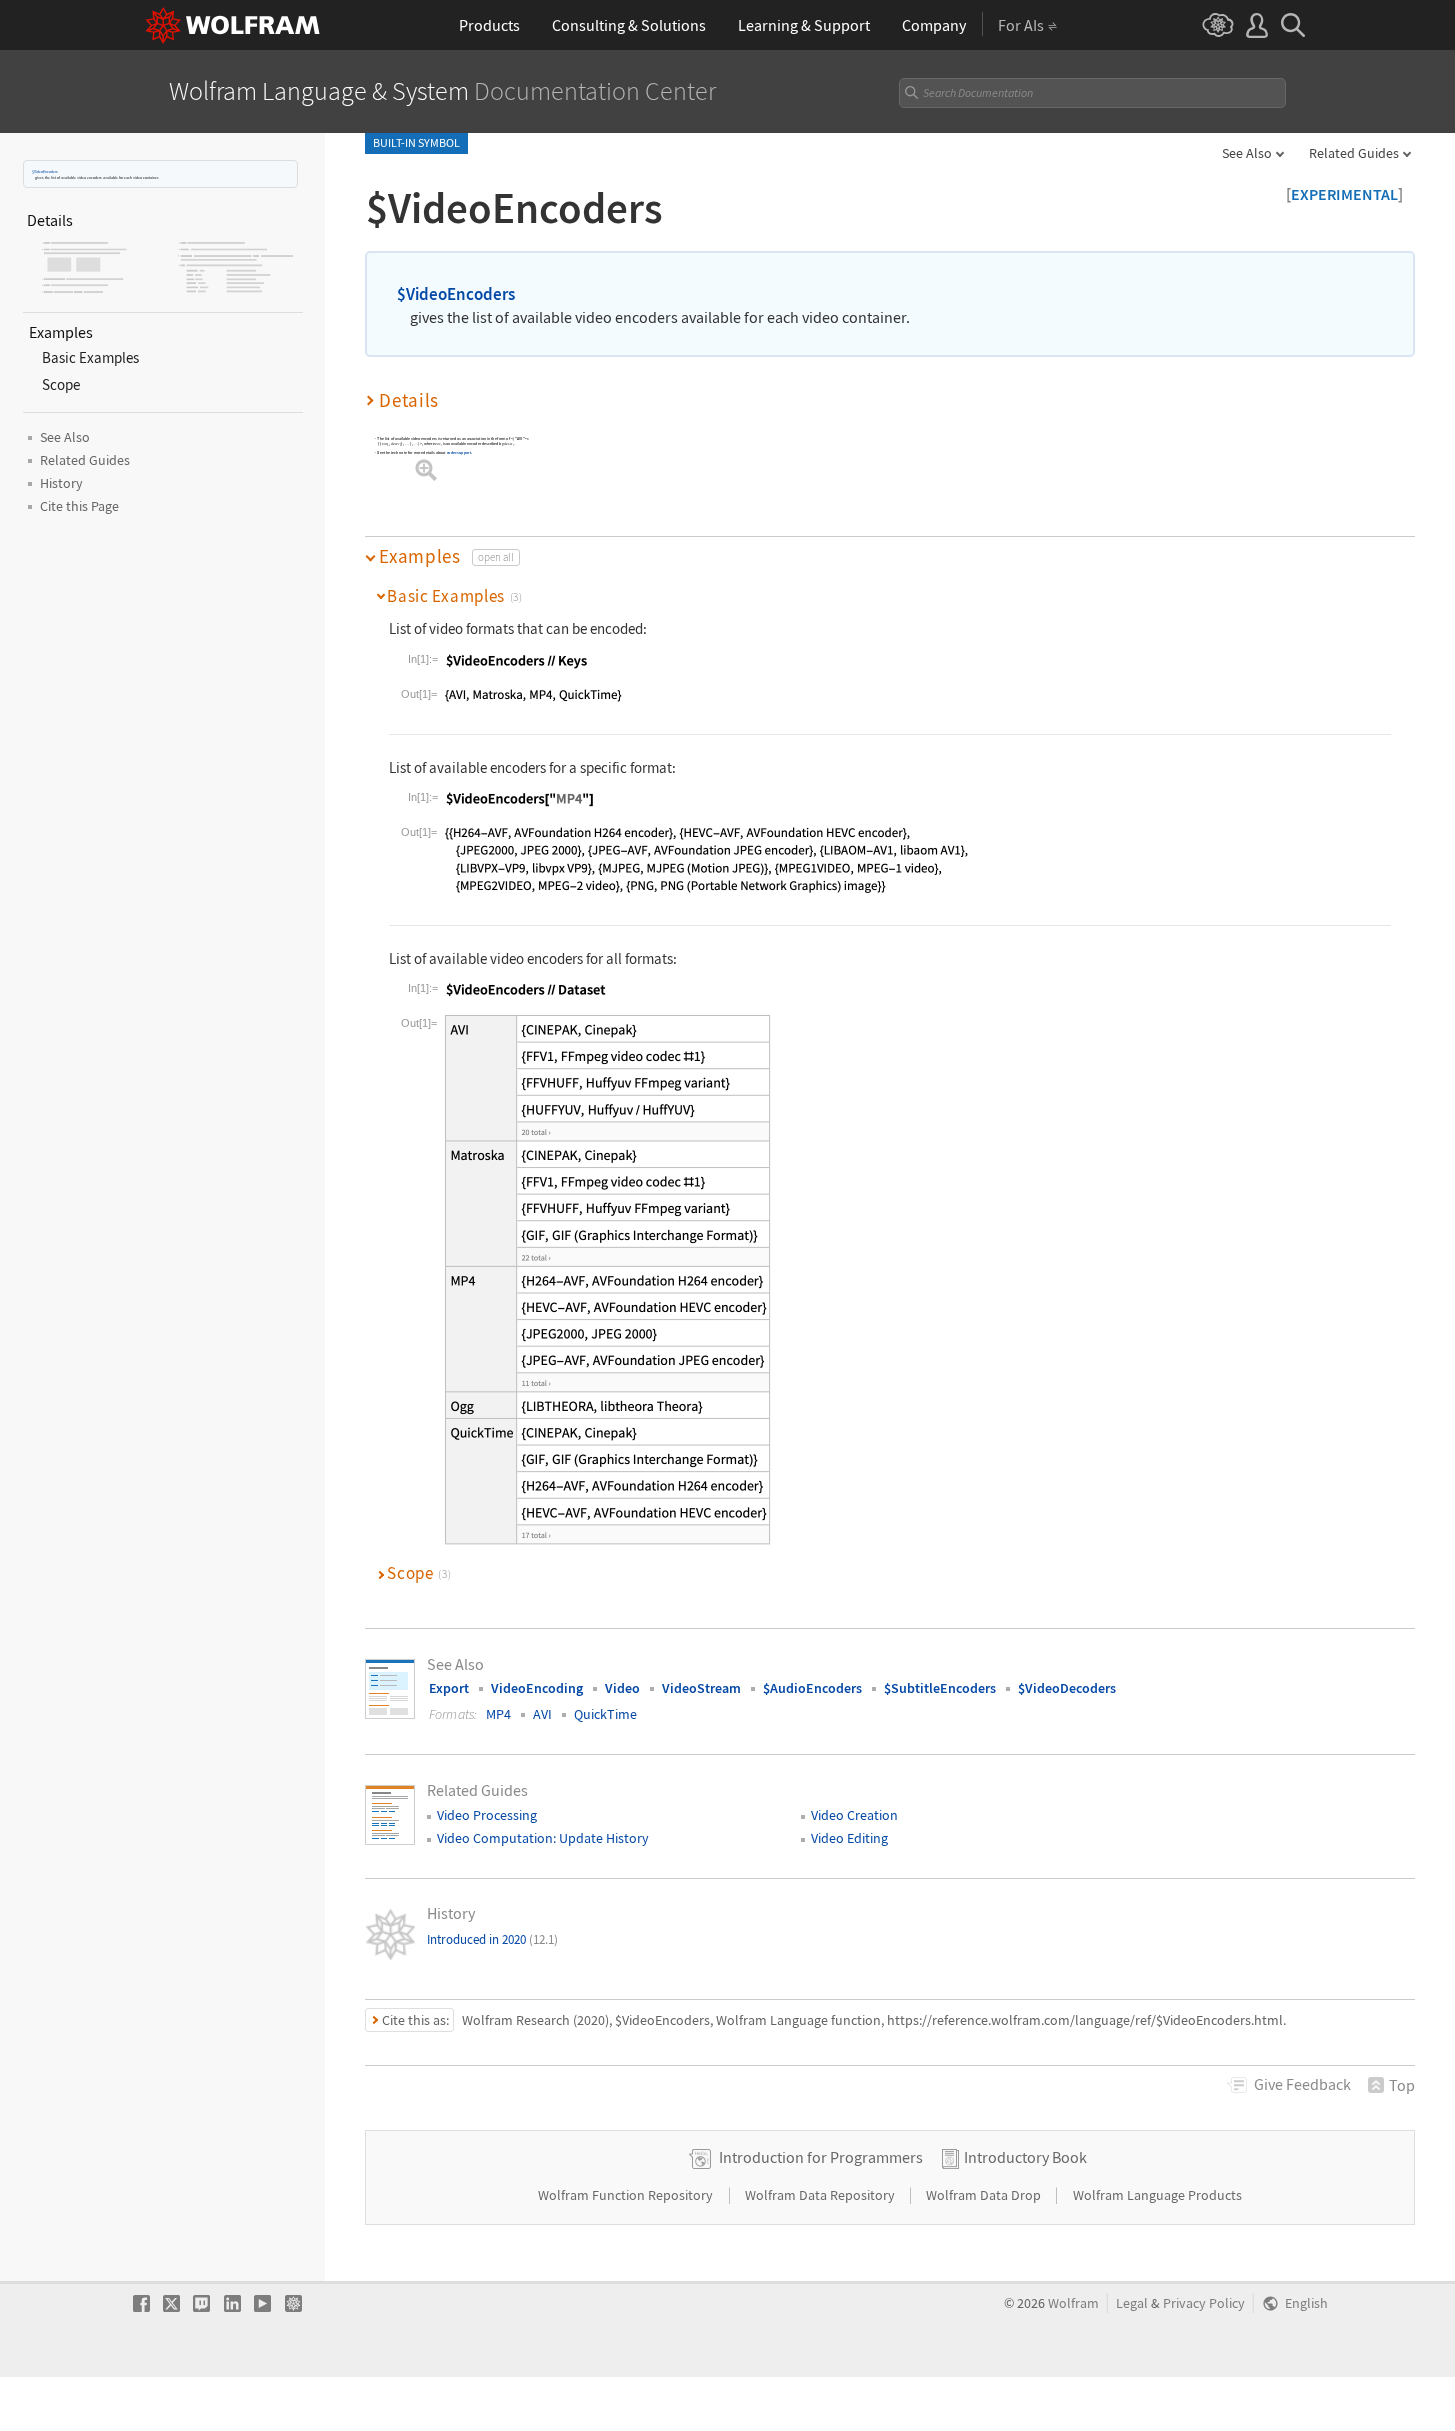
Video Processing (487, 1815)
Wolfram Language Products (1157, 2195)
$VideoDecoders (1067, 1688)
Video (622, 1688)
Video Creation (854, 1815)
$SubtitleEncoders (940, 1688)
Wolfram (1073, 2303)
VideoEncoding (537, 1688)
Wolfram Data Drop (985, 2195)
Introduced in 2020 (492, 1939)
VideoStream (701, 1688)
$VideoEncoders (45, 171)
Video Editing (849, 1838)
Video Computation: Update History (543, 1838)
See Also (1247, 153)
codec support (459, 452)
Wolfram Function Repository (627, 2195)
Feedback (1302, 2084)
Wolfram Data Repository (821, 2195)
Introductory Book (1025, 2157)
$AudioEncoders (812, 1688)
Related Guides (1354, 153)
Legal (1132, 2303)
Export (449, 1688)
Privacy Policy (1204, 2303)
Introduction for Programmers (821, 2157)
